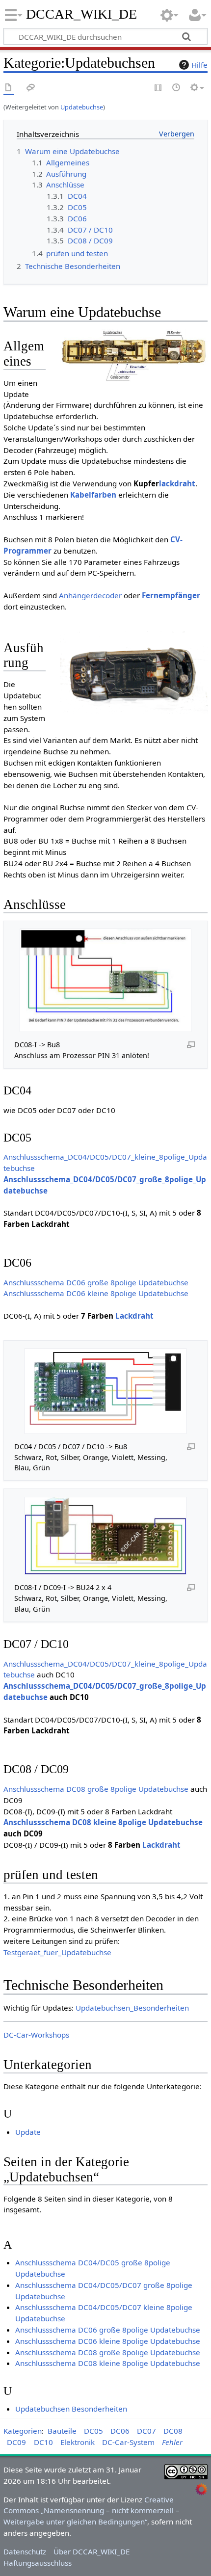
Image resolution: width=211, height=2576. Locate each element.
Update (28, 2132)
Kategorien (23, 2431)
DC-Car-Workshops (36, 2035)
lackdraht (177, 483)
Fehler (172, 2442)
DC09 (16, 2442)
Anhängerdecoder (90, 595)
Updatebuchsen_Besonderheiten (132, 2008)
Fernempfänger (171, 595)
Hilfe (199, 65)
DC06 (120, 2431)
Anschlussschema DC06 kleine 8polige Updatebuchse (96, 1293)
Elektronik (78, 2442)
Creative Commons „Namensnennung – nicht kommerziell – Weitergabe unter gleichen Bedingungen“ (92, 2511)
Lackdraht (134, 1316)
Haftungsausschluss (38, 2563)
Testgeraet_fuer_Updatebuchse (57, 1952)
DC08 (173, 2431)
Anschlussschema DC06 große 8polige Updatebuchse (96, 1282)
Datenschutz (25, 2551)
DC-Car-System (128, 2442)
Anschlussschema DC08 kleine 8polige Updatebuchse (103, 1822)
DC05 (93, 2431)
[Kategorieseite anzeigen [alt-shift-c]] (9, 88)
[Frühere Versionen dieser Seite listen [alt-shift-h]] (177, 88)
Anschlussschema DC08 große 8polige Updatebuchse (96, 1789)
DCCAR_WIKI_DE (82, 14)
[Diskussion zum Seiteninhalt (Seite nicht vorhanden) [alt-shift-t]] (31, 88)
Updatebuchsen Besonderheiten (71, 2409)
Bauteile (62, 2431)
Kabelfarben (93, 495)
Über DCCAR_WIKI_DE (92, 2551)
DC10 (43, 2442)
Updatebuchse (82, 107)
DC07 (146, 2431)
